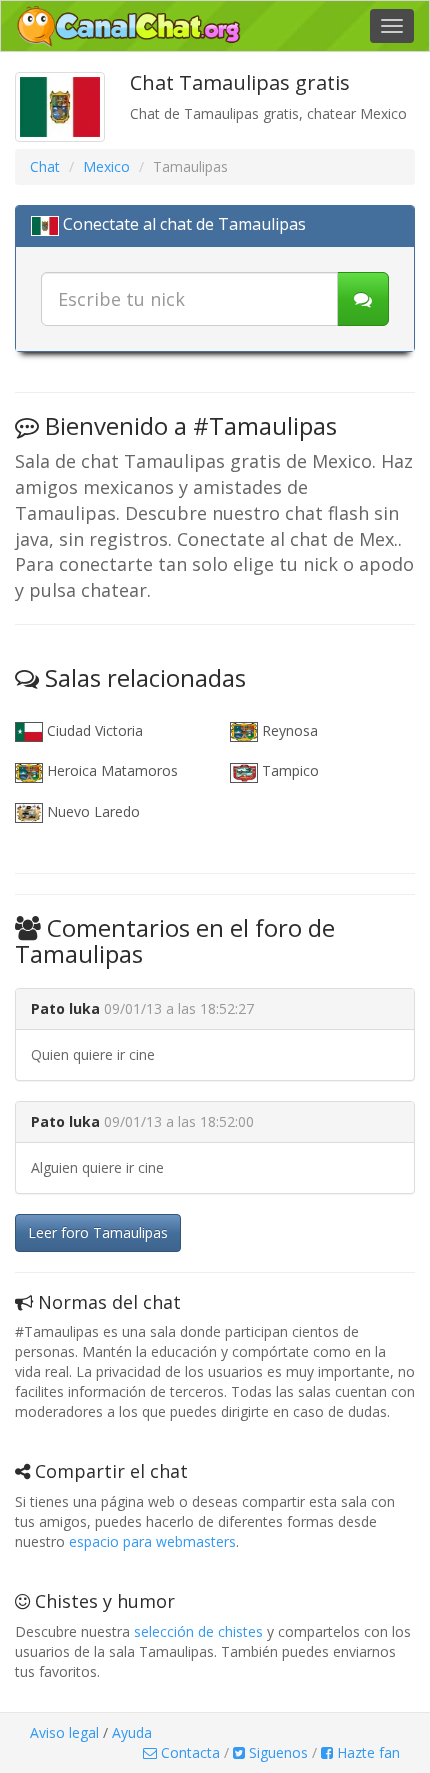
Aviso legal (64, 1732)
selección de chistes (198, 1631)
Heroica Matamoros (110, 770)
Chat (45, 166)
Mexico (106, 166)
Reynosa (288, 730)
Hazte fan (366, 1752)
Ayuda (132, 1732)
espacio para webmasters (152, 1541)
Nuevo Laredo (91, 811)
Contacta (188, 1752)
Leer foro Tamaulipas (98, 1232)
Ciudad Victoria (93, 730)
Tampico (288, 770)
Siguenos (276, 1752)
